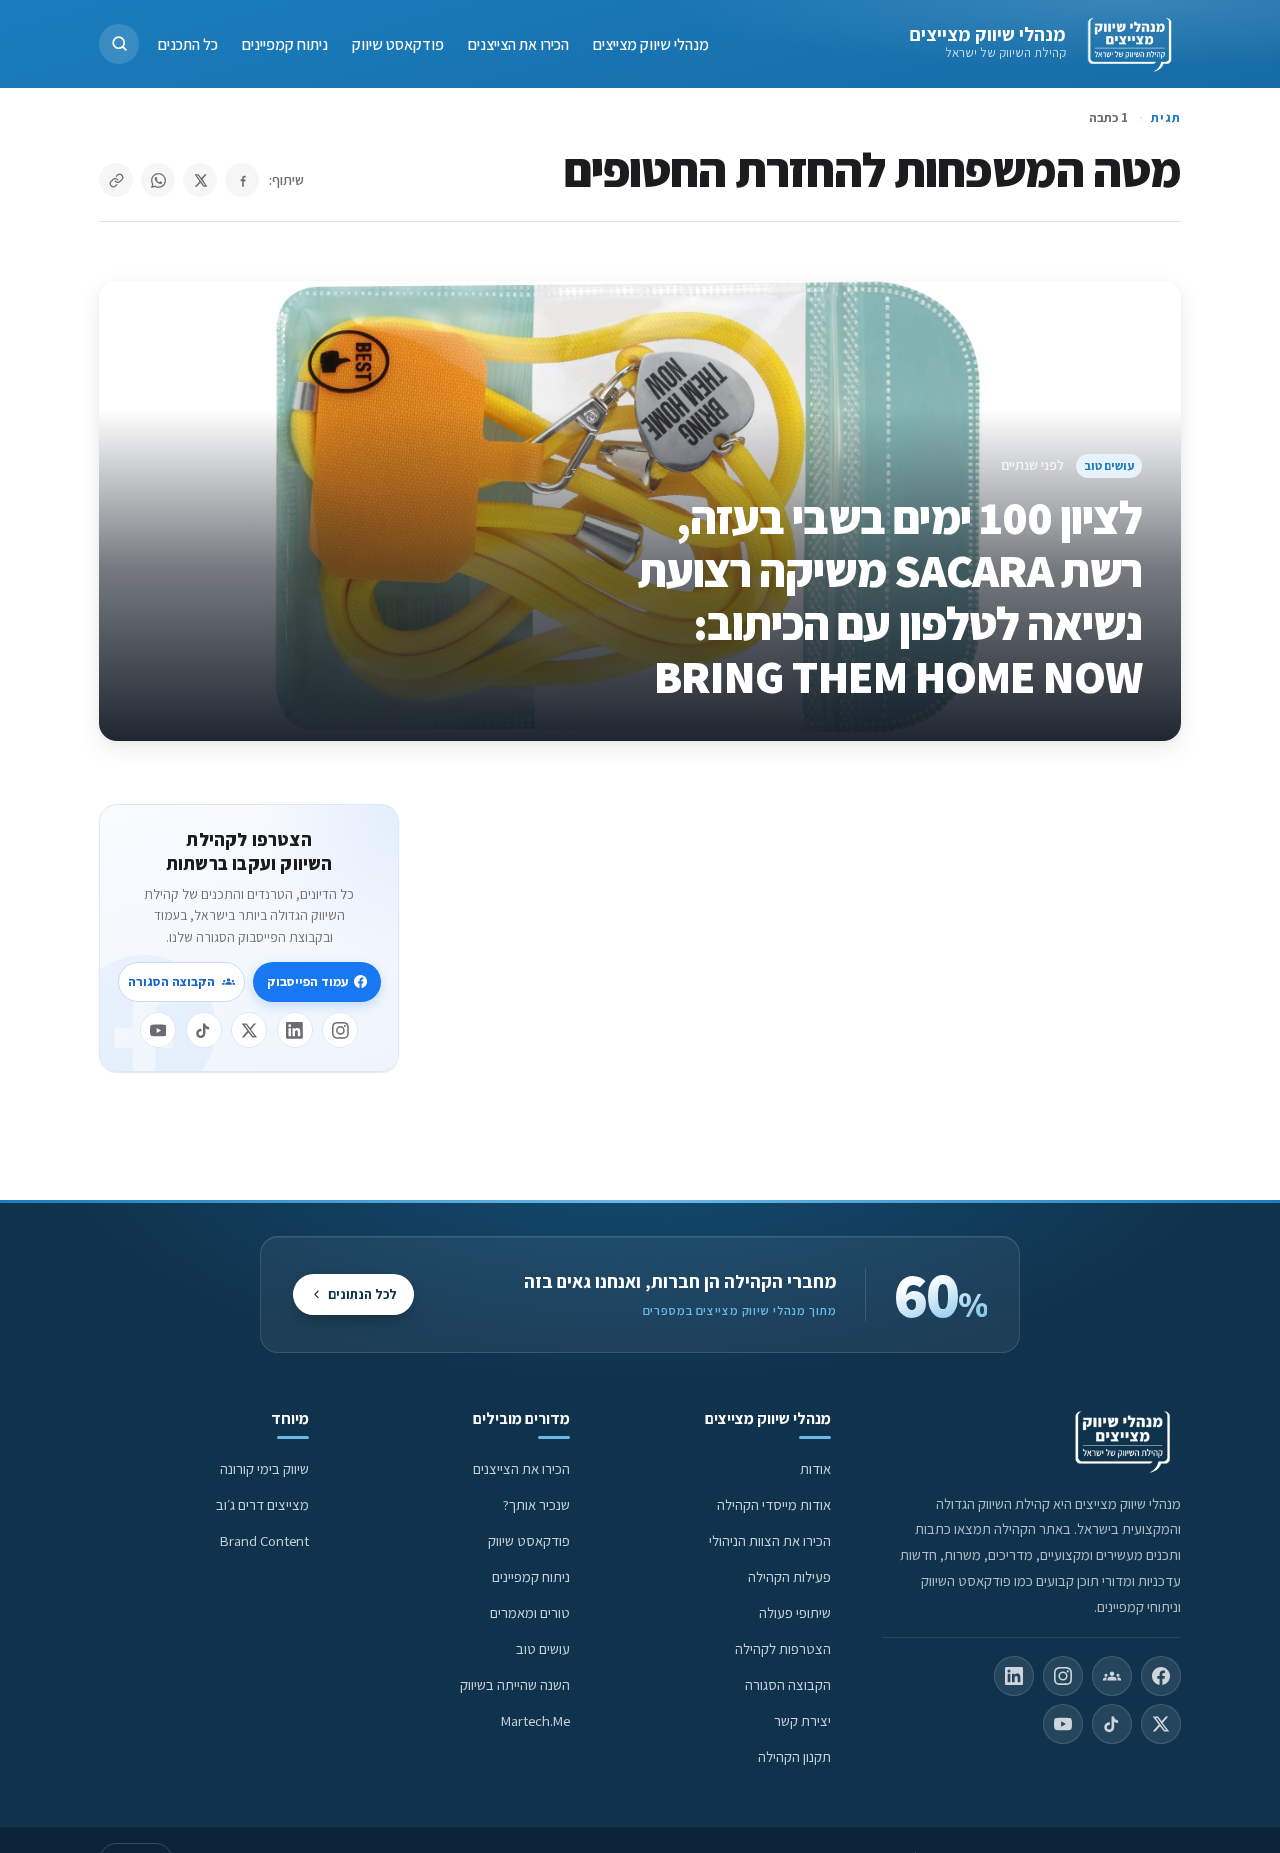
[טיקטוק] (204, 1030)
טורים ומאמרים (530, 1612)
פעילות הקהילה (789, 1576)
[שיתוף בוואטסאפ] (158, 180)
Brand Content (264, 1540)
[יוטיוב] (158, 1030)
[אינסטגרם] (340, 1030)
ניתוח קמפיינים (285, 43)
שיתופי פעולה (795, 1612)
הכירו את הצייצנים (518, 43)
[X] (249, 1030)
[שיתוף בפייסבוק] (242, 180)
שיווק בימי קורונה (264, 1468)
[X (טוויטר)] (1161, 1724)
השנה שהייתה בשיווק (515, 1684)
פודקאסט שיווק (398, 43)
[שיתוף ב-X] (200, 180)
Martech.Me (535, 1720)
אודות (815, 1468)
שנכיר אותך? (536, 1504)
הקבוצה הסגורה (171, 981)
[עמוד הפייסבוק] (1161, 1676)
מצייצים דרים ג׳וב (262, 1504)
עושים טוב (1109, 465)
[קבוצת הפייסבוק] (1112, 1676)
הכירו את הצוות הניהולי (770, 1540)
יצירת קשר (802, 1720)
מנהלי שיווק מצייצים (987, 34)
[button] (119, 44)
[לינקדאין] (295, 1030)
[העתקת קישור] (116, 180)
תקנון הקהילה (794, 1756)
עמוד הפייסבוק (307, 981)
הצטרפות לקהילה (783, 1648)
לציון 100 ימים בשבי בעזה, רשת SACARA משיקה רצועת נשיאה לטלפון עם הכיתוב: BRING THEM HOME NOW (890, 596)
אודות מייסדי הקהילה (774, 1504)
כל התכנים (188, 43)
